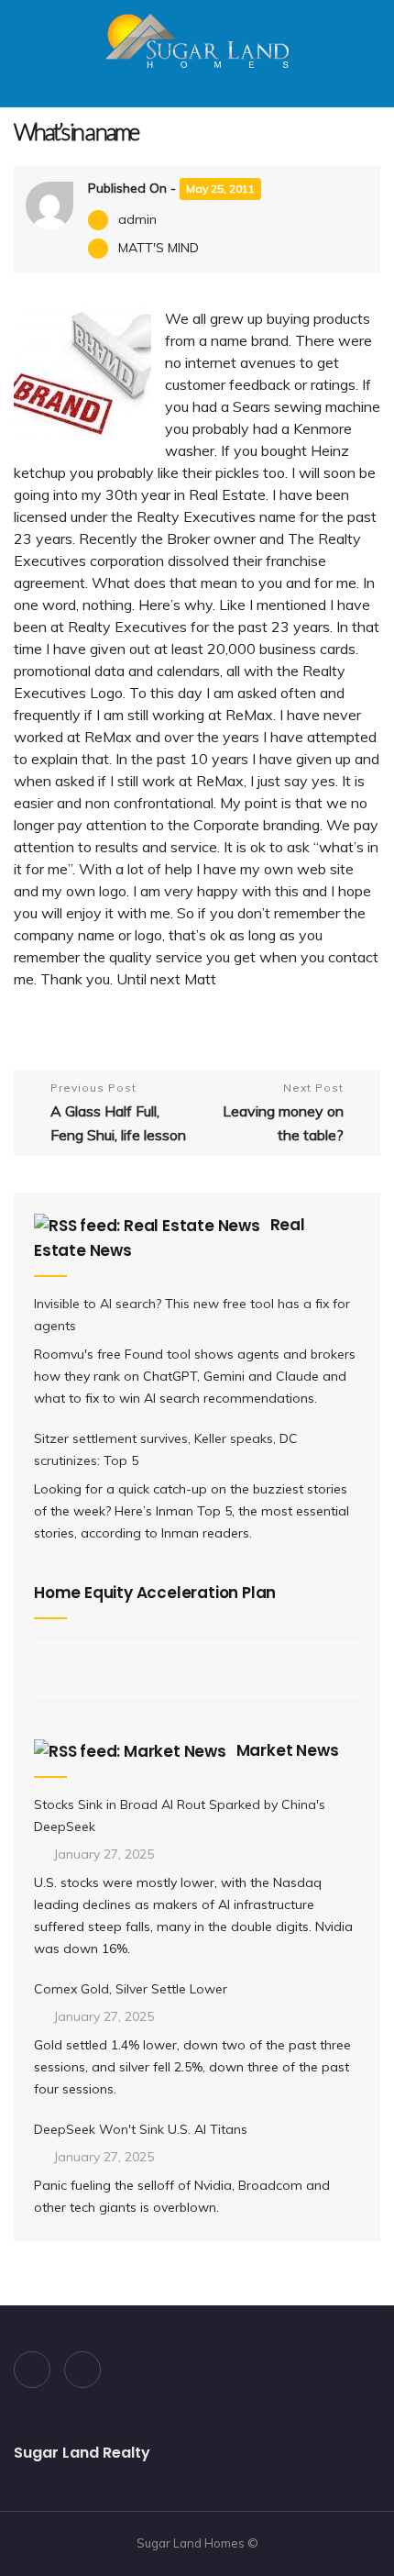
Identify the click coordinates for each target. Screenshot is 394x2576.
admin (137, 219)
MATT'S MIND (159, 248)
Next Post (283, 1112)
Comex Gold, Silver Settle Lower (131, 1989)
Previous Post (118, 1112)
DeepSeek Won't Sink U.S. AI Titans (141, 2129)
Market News (288, 1750)
